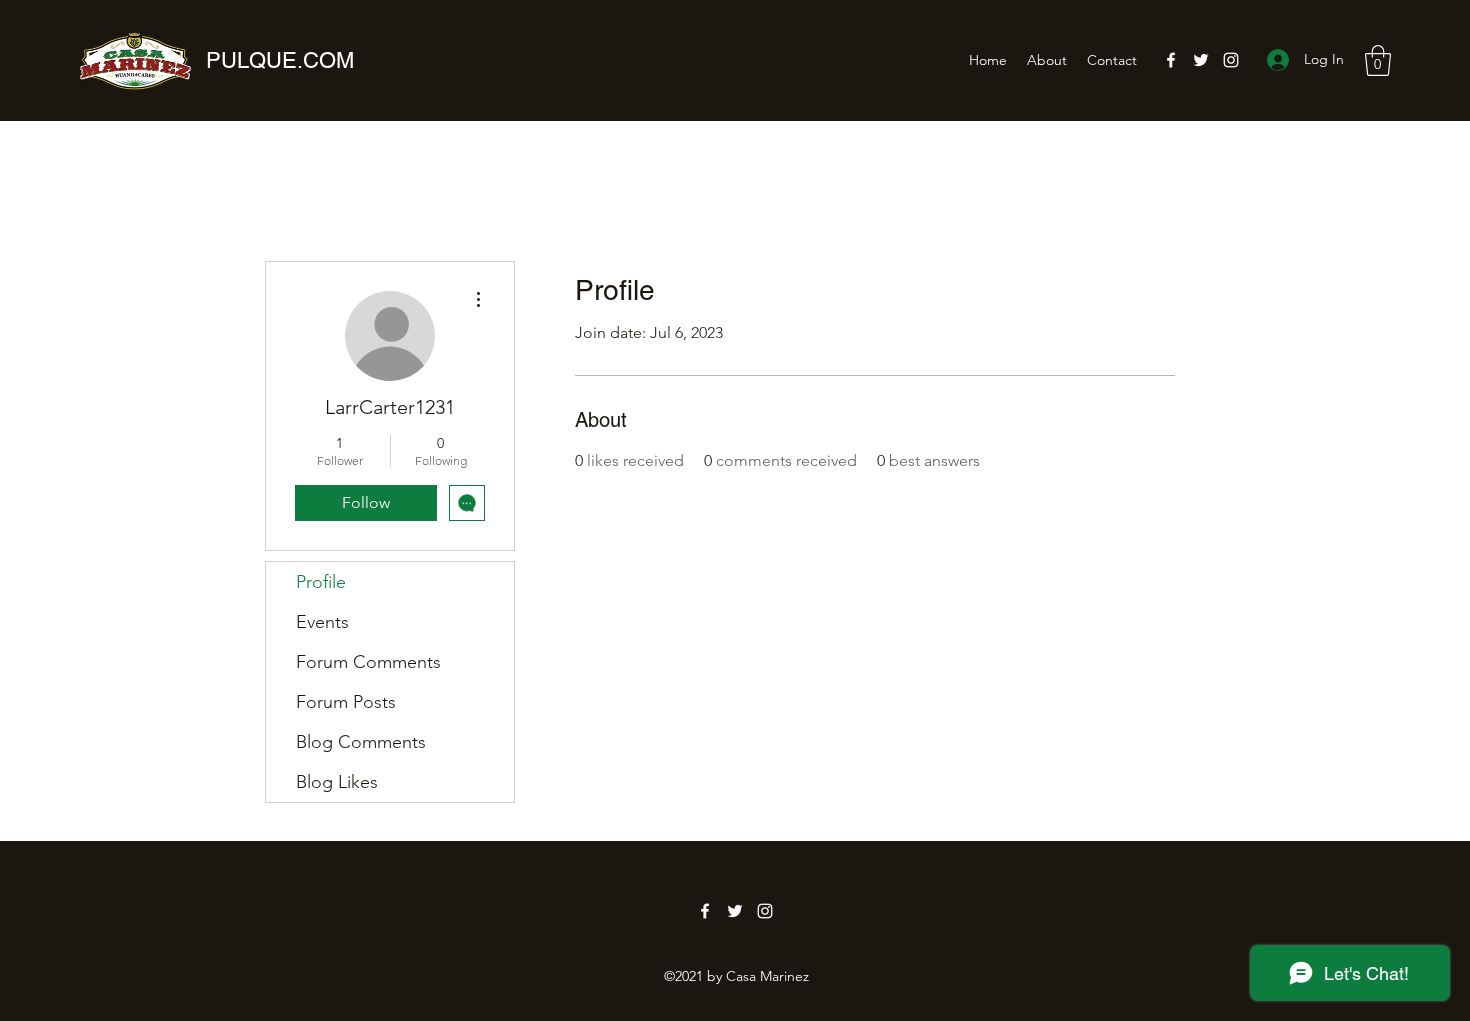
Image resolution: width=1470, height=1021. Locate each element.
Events (322, 622)
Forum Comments (368, 662)
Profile (321, 582)
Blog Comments (361, 742)
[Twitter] (1201, 60)
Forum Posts (346, 702)
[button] (1378, 60)
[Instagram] (1231, 60)
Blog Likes (337, 782)
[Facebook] (1171, 60)
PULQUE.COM (280, 60)
